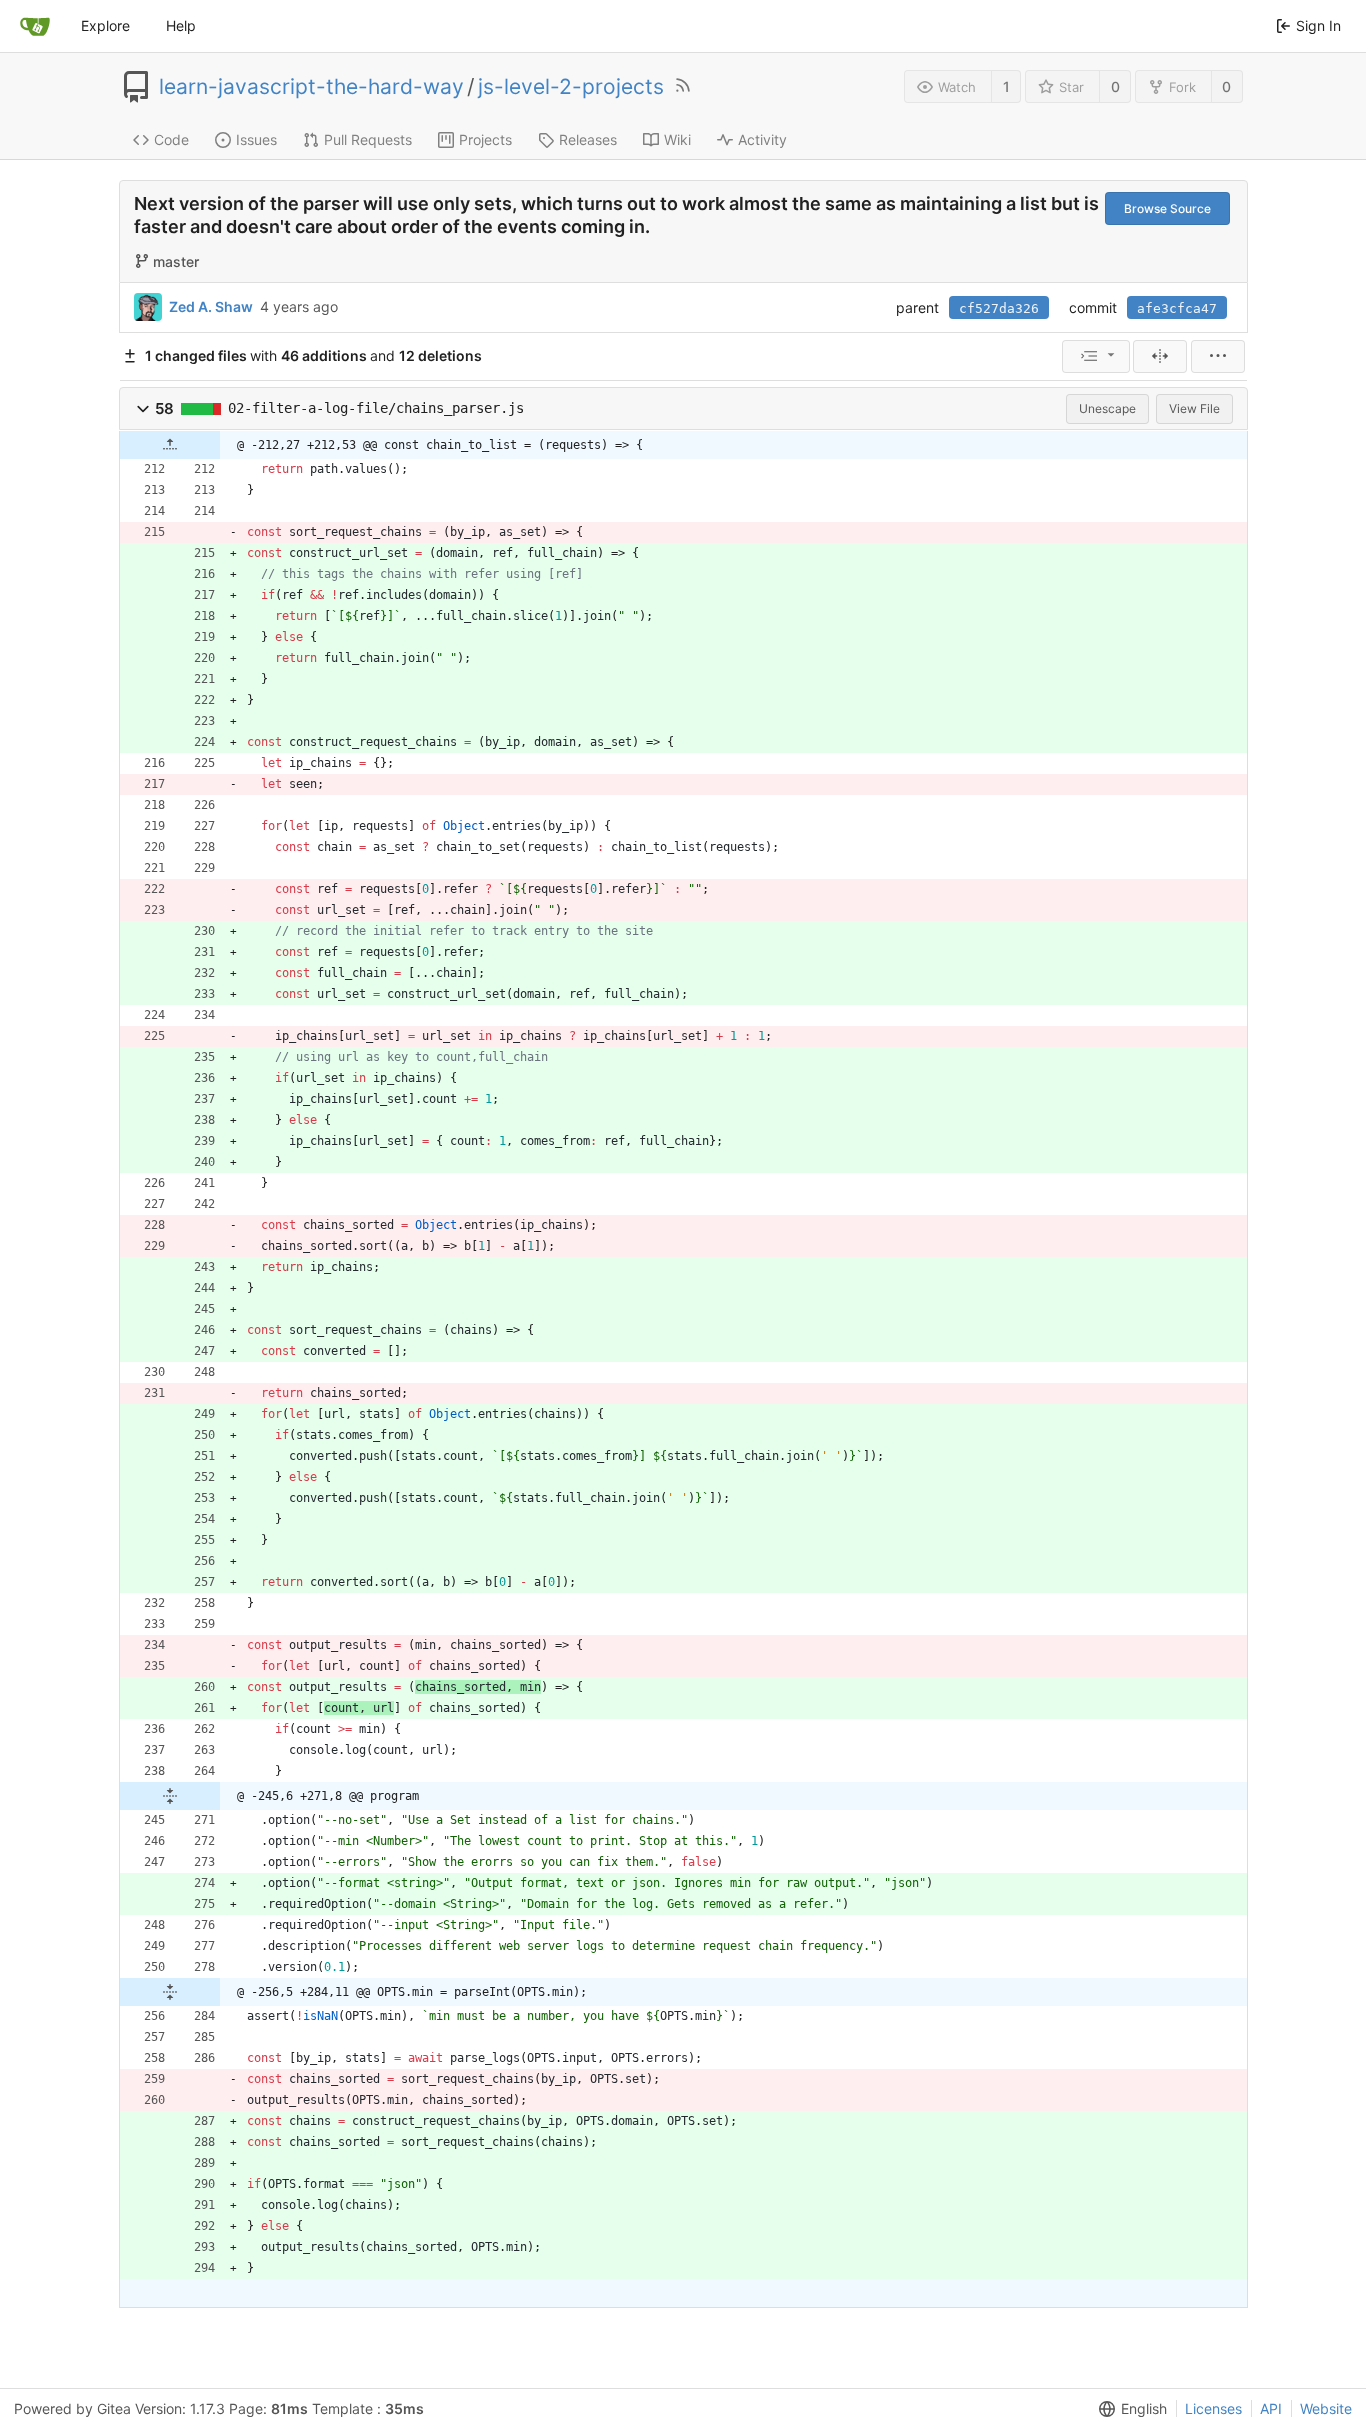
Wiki (677, 139)
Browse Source (1167, 208)
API (1271, 2408)
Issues (256, 139)
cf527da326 (999, 308)
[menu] (1096, 356)
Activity (762, 139)
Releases (588, 139)
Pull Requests (368, 139)
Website (1326, 2408)
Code (171, 139)
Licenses (1213, 2408)
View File (1194, 408)
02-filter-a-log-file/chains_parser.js (376, 408)
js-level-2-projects (571, 87)
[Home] (35, 26)
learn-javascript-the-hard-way (311, 87)
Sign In (1318, 25)
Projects (485, 139)
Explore (105, 25)
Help (181, 25)
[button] (143, 408)
